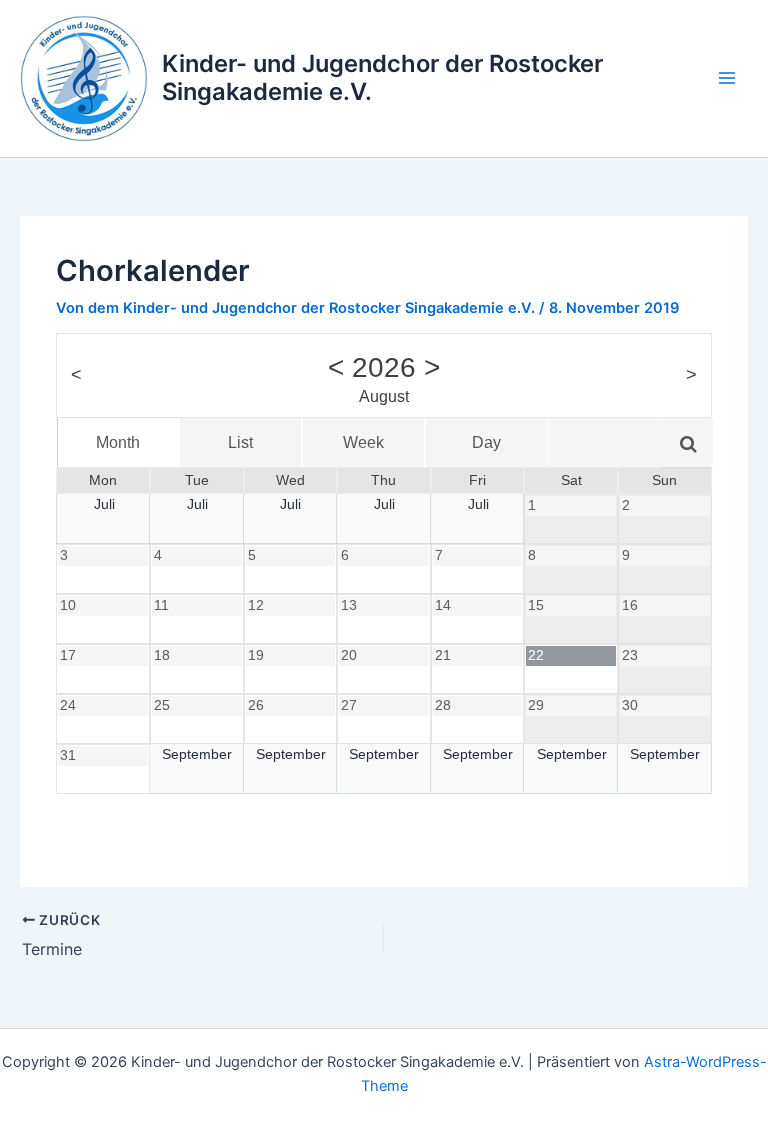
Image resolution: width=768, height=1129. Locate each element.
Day (486, 442)
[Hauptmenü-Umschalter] (727, 78)
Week (363, 442)
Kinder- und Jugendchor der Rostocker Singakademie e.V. (382, 77)
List (240, 442)
